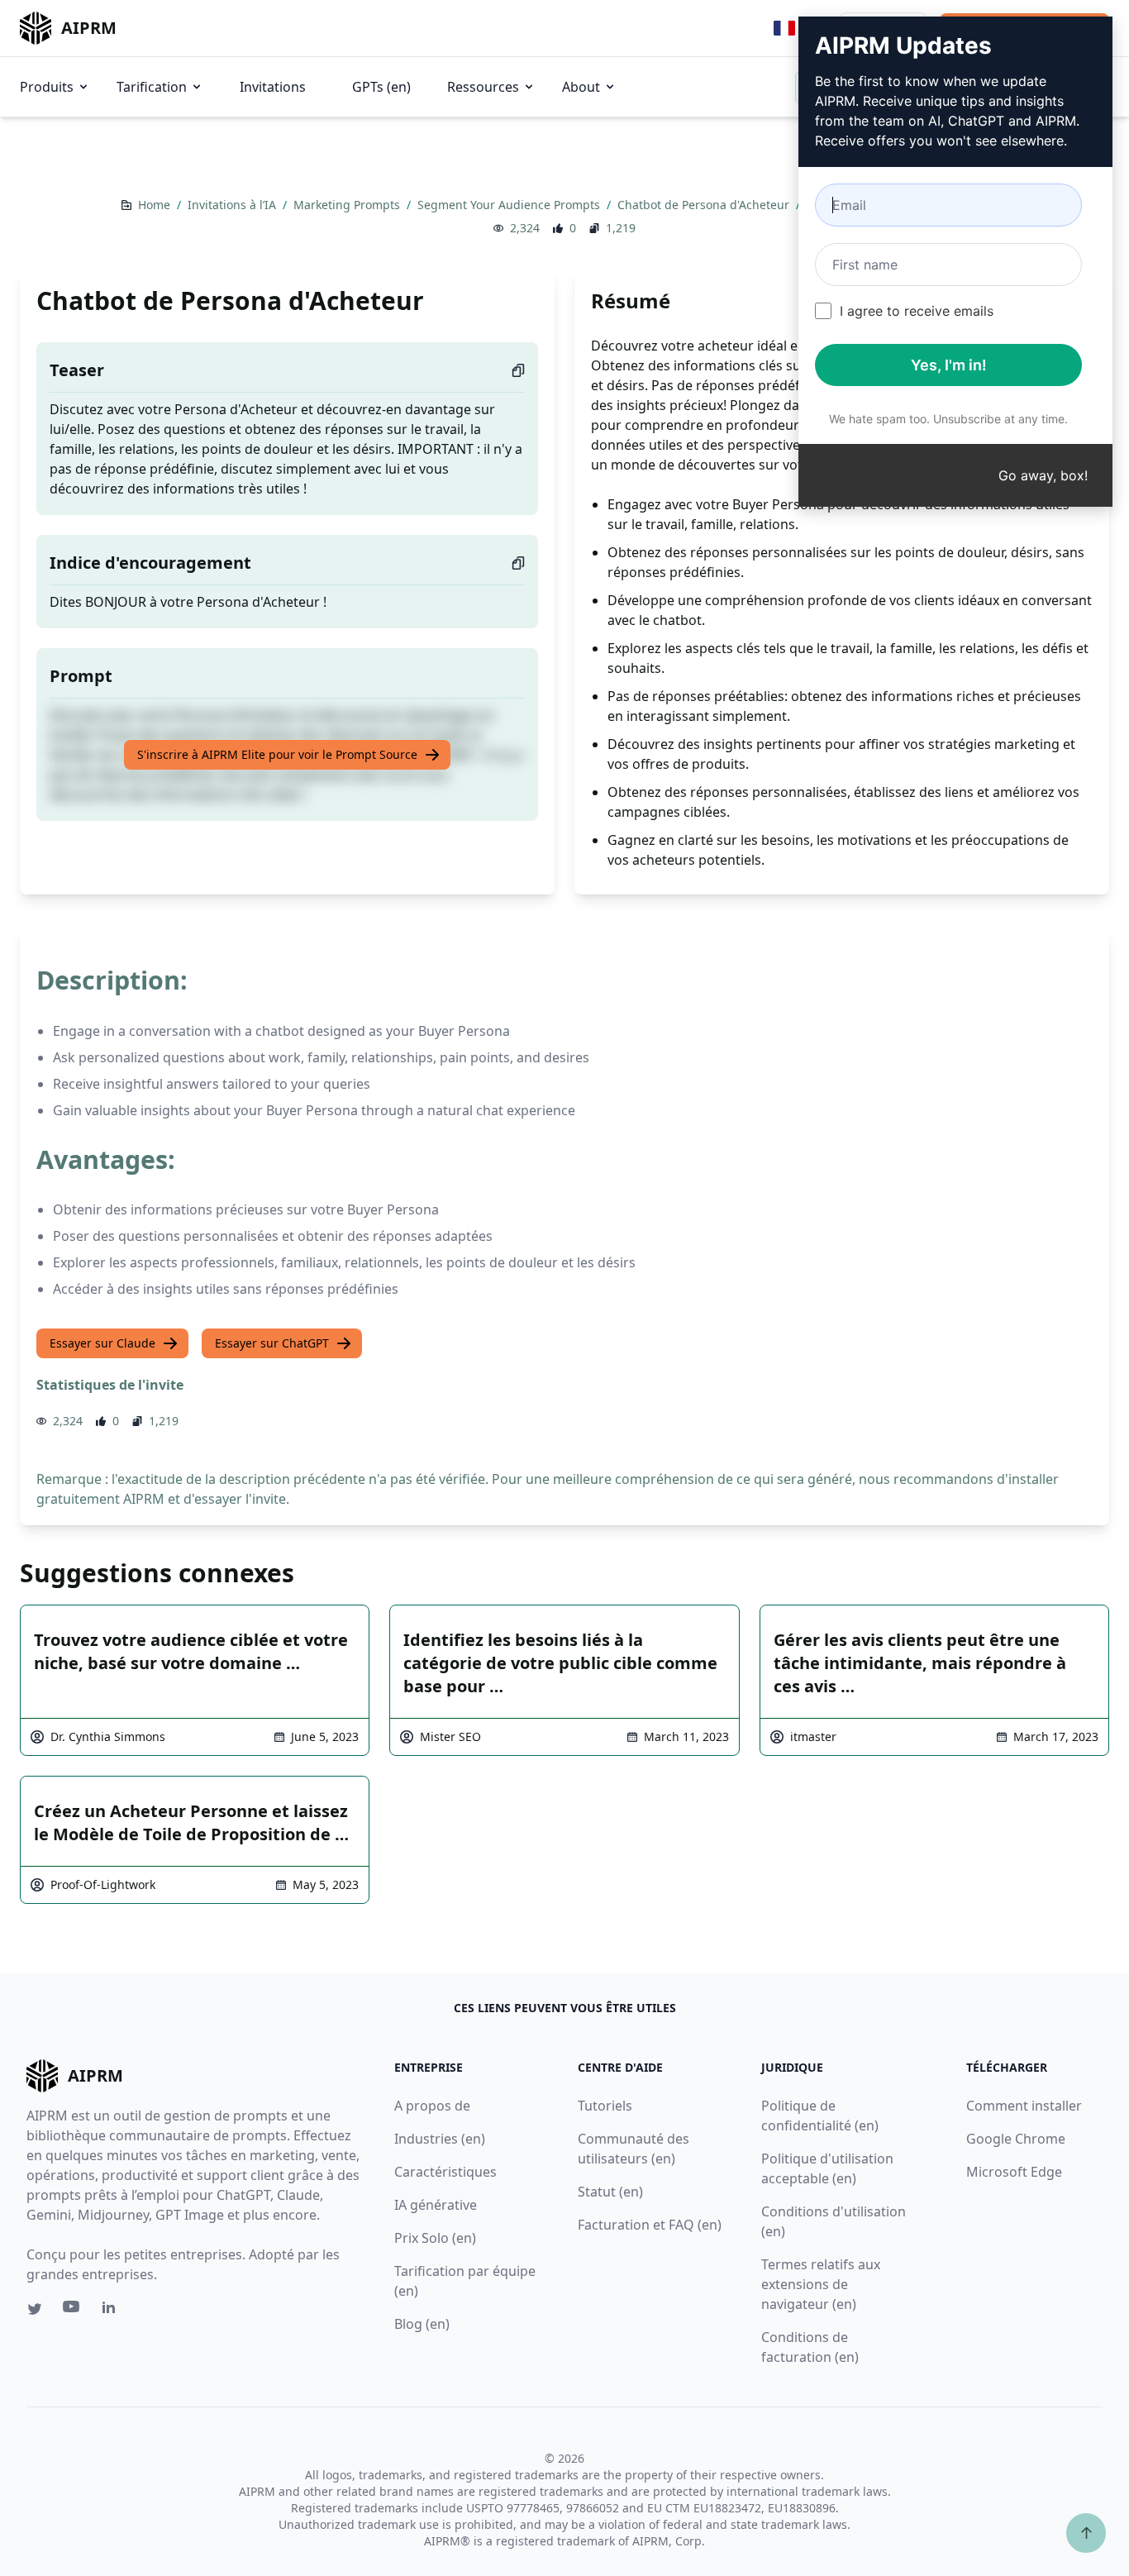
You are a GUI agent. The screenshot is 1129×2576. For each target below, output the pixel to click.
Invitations (273, 87)
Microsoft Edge (1014, 2172)
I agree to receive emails (917, 311)
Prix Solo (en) (435, 2238)
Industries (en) (440, 2139)
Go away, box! (1043, 475)
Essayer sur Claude (102, 1343)
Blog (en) (422, 2324)
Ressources (483, 87)
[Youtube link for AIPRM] (73, 2311)
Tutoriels (605, 2106)
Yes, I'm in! (949, 365)
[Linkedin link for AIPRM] (112, 2311)
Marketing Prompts (348, 205)
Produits (47, 87)
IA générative (436, 2205)
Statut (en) (610, 2192)
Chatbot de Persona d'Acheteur (705, 205)
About (581, 87)
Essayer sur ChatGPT (272, 1343)
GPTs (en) (381, 87)
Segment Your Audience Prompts (510, 205)
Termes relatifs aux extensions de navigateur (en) (821, 2284)
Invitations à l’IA (233, 205)
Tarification (152, 87)
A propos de (432, 2106)
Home (156, 205)
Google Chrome (1016, 2139)
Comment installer (1024, 2106)
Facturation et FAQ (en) (650, 2225)
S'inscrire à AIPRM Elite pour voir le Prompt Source (277, 754)
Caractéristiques (445, 2172)
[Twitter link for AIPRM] (35, 2309)
